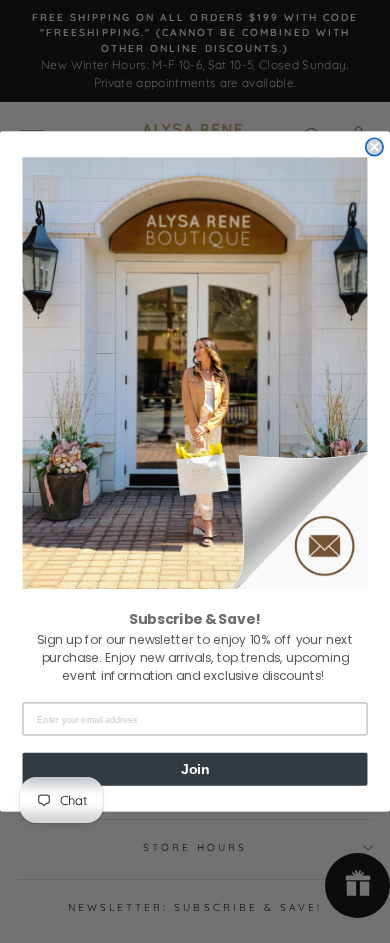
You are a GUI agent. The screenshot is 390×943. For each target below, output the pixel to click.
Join (195, 768)
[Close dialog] (374, 146)
